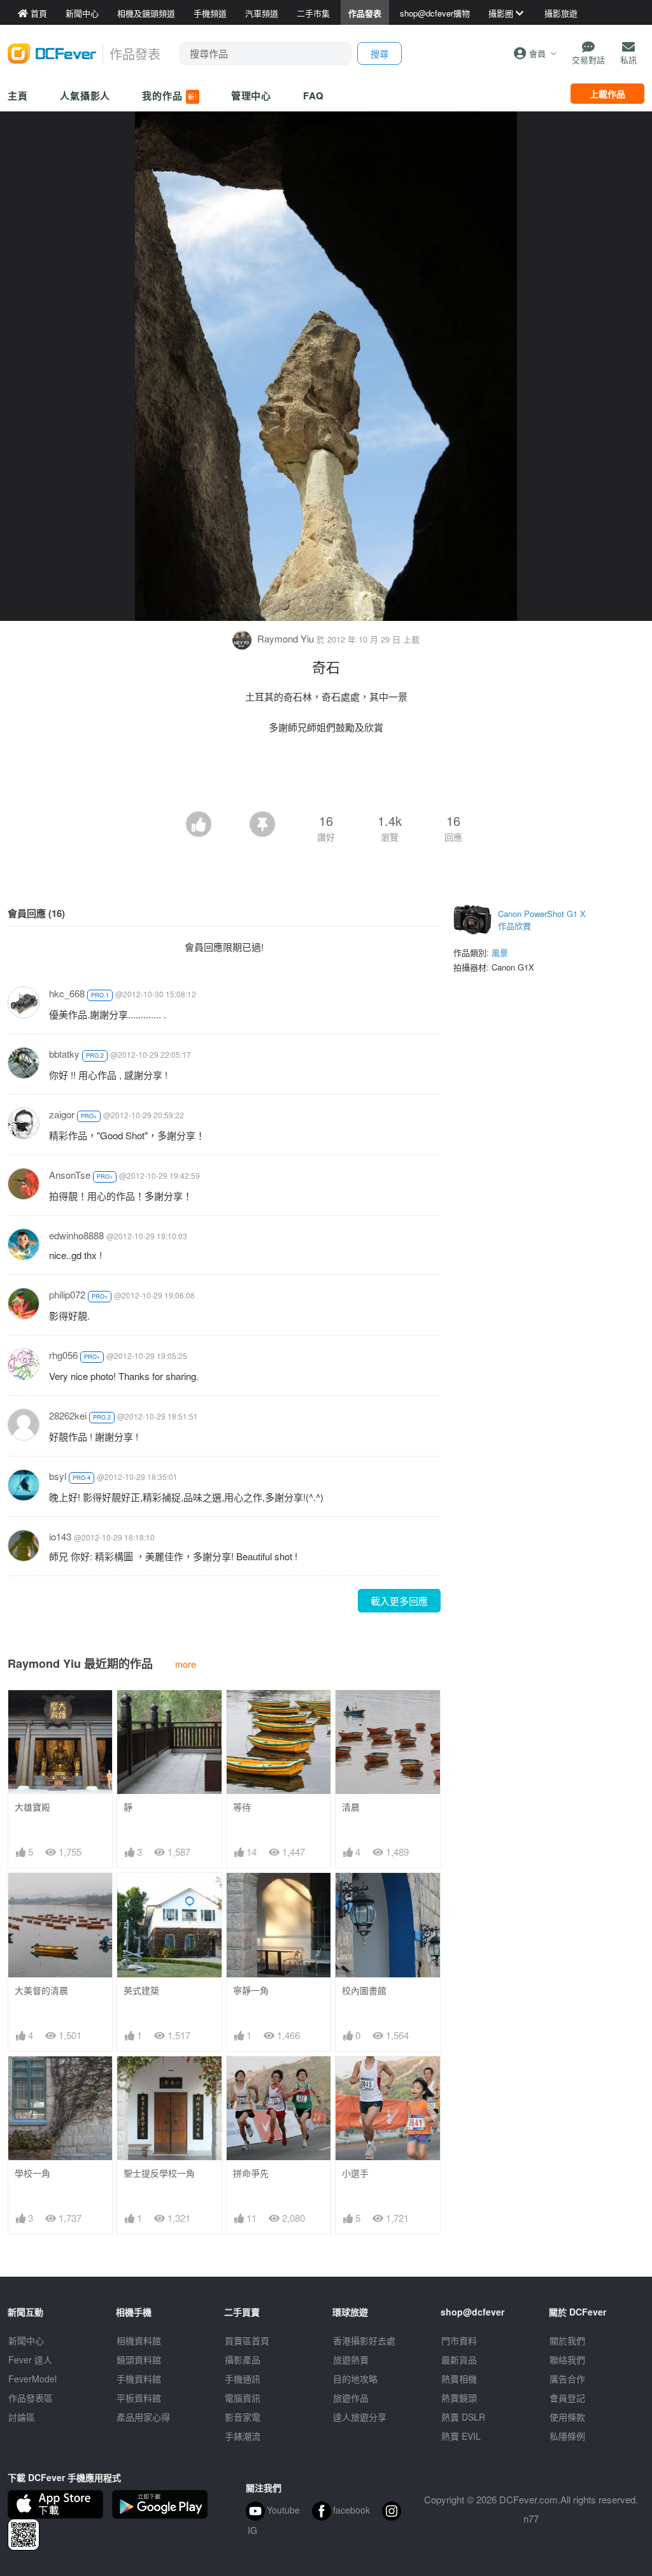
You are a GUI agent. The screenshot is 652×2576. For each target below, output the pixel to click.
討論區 (22, 2417)
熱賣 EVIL (461, 2436)
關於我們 (567, 2340)
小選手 (355, 2173)
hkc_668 (67, 993)
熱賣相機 (459, 2379)
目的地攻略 (355, 2379)
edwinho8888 (76, 1235)
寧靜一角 (251, 1990)
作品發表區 (31, 2398)
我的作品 (169, 96)
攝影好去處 (364, 2340)
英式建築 (141, 1990)
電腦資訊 (243, 2398)
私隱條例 (567, 2436)
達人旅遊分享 (360, 2417)
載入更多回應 (399, 1601)
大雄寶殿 (32, 1807)
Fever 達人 (30, 2359)
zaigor (62, 1114)
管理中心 (252, 96)
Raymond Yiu (286, 638)
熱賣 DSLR (463, 2417)
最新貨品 (459, 2359)
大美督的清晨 (41, 1990)
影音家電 (243, 2417)
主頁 (18, 96)
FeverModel (32, 2379)
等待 (242, 1807)
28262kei (68, 1415)
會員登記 (567, 2398)
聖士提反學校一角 (159, 2173)
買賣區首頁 (247, 2340)
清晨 (351, 1807)
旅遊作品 (351, 2398)
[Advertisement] (326, 776)
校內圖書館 (364, 1990)
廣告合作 (567, 2379)
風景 (500, 952)
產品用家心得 (143, 2417)
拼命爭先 (251, 2173)
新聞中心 (26, 2340)
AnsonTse (70, 1175)
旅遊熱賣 (351, 2359)
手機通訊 (243, 2379)
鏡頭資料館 (139, 2359)
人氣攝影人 (85, 96)
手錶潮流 (243, 2436)
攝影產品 (243, 2359)
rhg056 (63, 1355)
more (186, 1664)
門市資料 (459, 2340)
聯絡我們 (567, 2359)
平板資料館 (139, 2398)
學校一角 (32, 2173)
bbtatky (64, 1054)
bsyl (58, 1476)
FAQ (314, 96)
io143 (60, 1536)
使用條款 (567, 2417)
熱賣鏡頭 (459, 2398)
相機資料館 (139, 2340)
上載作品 (607, 94)
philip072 (67, 1294)
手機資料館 (139, 2379)
